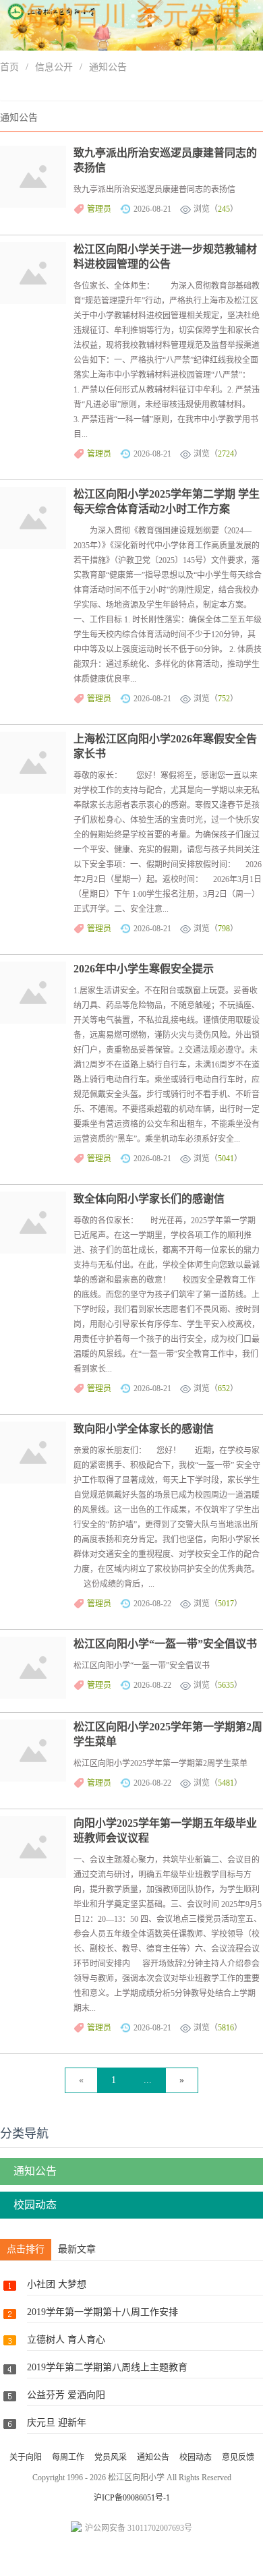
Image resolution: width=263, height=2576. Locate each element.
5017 (226, 1604)
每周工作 (68, 2457)
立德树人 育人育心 (66, 2340)
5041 (226, 1159)
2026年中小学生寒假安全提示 (144, 969)
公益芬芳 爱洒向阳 (66, 2395)
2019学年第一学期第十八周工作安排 (103, 2312)
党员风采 (111, 2457)
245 (224, 209)
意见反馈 (238, 2457)
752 (224, 699)
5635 (226, 1685)
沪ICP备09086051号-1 (132, 2498)
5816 (226, 2028)
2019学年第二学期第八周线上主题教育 (107, 2367)
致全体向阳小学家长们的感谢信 (149, 1199)
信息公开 (54, 67)
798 (224, 929)
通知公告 (108, 67)
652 (224, 1388)
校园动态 (35, 2205)
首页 (9, 67)
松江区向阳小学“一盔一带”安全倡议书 (165, 1644)
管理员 (99, 209)
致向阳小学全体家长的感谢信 (144, 1429)
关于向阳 (26, 2457)
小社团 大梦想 (57, 2284)
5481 (226, 1783)
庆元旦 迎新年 (57, 2423)
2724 (226, 454)
